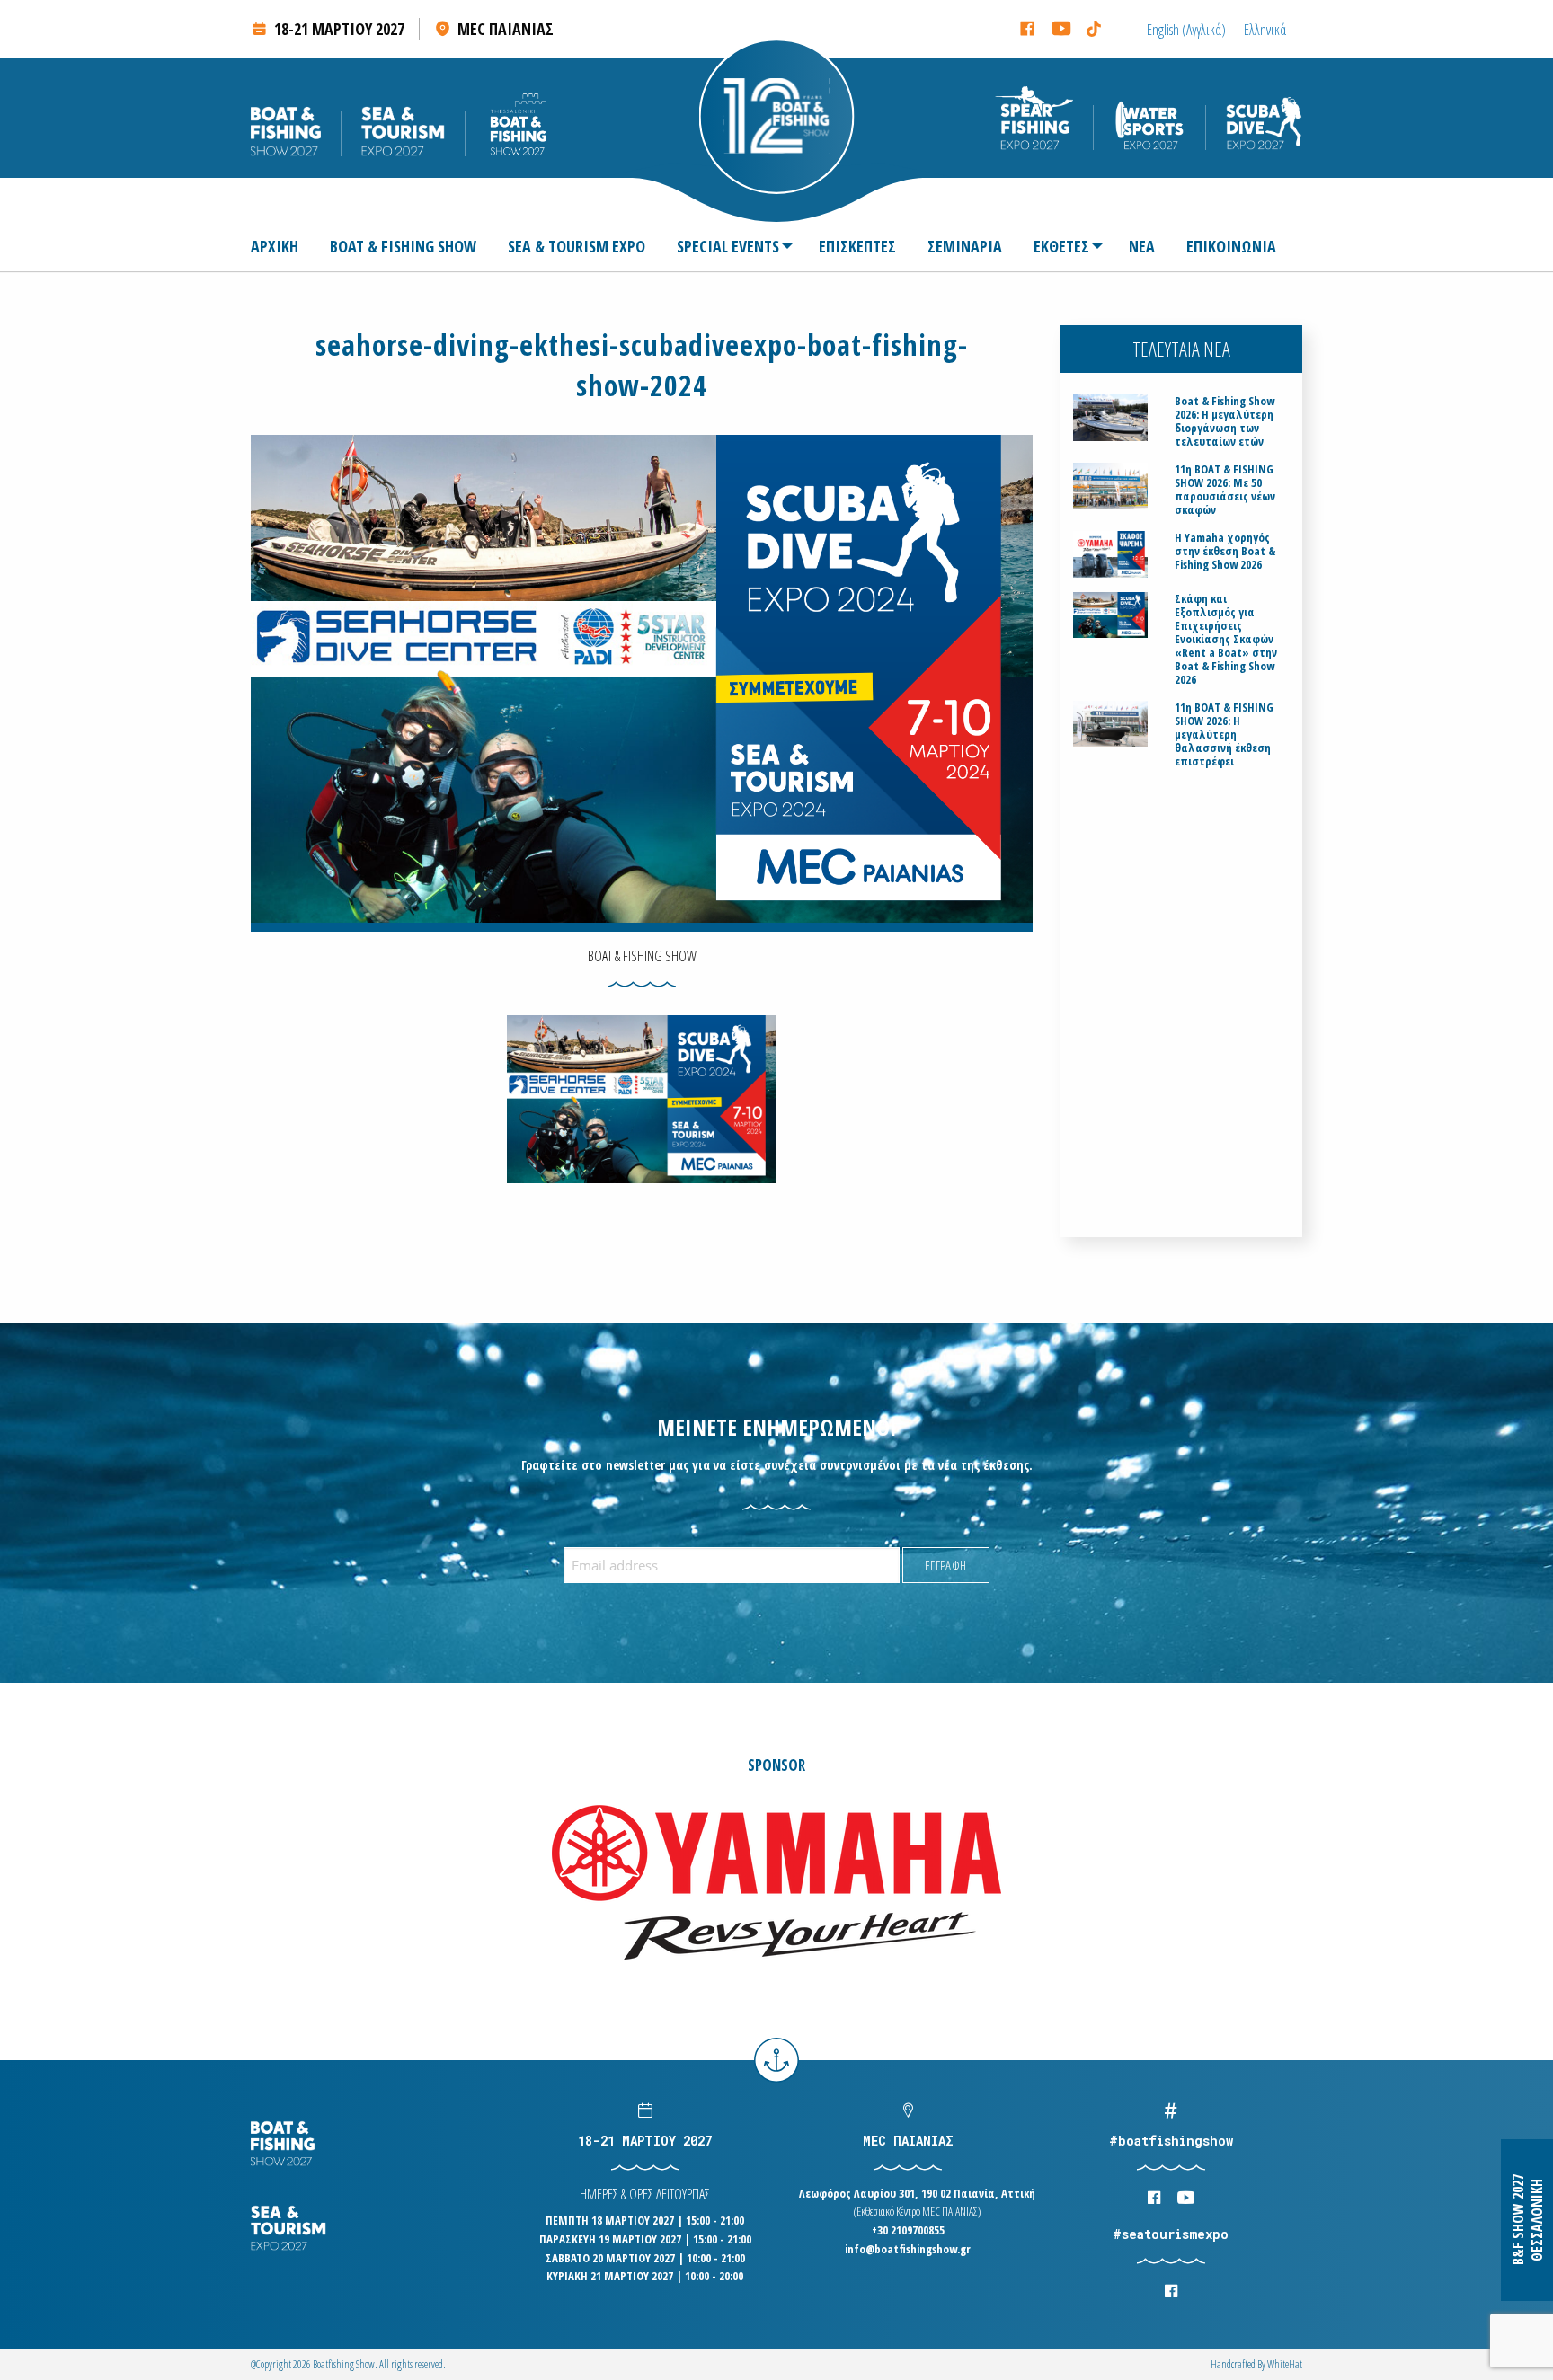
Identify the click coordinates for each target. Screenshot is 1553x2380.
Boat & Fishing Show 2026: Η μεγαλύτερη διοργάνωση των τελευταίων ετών (1225, 421)
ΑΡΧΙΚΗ (275, 246)
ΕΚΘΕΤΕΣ (1061, 246)
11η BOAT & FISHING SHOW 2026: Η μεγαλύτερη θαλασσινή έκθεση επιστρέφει (1224, 734)
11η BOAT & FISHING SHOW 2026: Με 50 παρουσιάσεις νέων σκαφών (1225, 490)
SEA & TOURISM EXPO (577, 246)
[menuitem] (282, 246)
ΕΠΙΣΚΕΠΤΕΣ (857, 246)
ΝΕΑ (1142, 246)
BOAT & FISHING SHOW (403, 246)
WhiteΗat (1285, 2364)
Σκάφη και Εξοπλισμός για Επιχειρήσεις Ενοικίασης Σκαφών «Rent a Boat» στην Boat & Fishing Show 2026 (1226, 639)
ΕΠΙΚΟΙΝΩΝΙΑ (1231, 246)
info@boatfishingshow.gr (908, 2249)
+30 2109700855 (908, 2230)
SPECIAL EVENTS (728, 246)
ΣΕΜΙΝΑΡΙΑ (965, 246)
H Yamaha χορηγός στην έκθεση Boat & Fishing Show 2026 (1225, 551)
